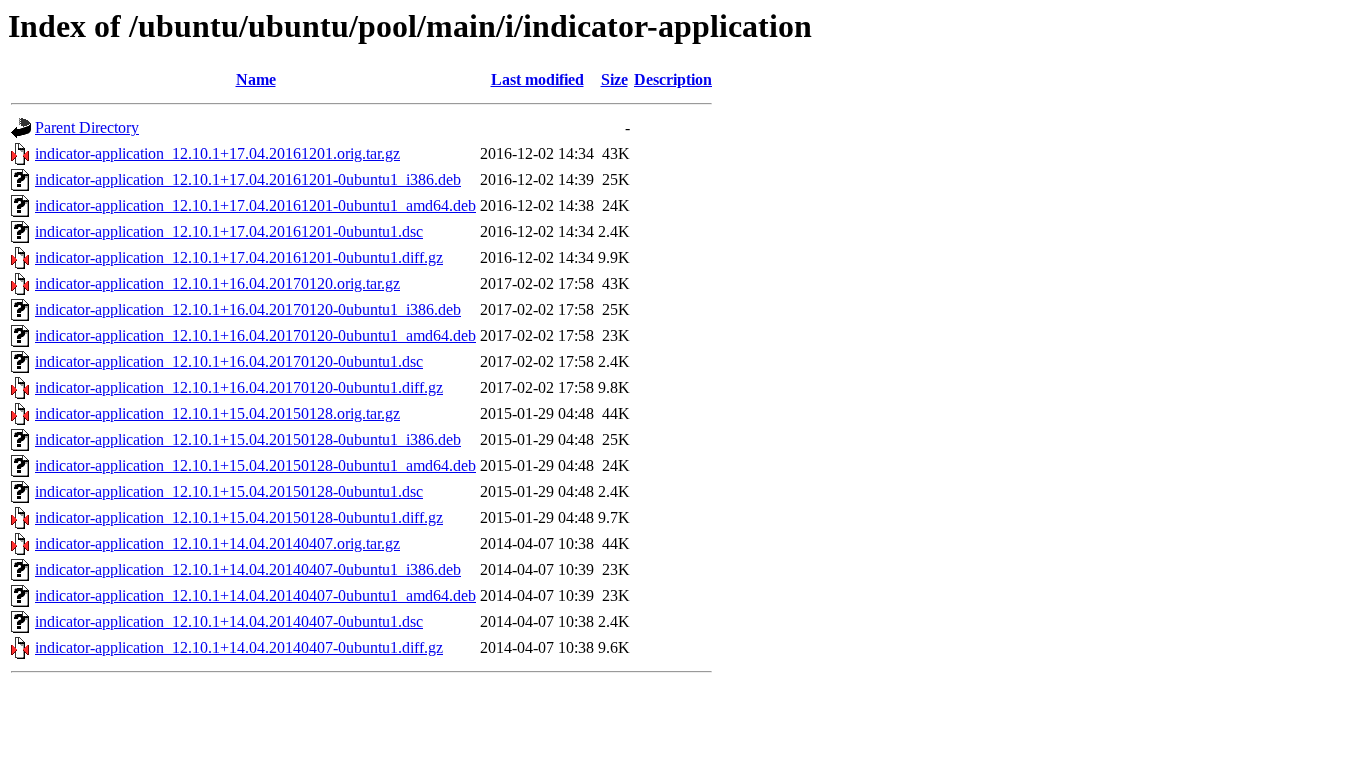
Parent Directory (87, 127)
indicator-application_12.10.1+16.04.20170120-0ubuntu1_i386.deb (248, 309)
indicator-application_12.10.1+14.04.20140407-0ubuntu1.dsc (229, 621)
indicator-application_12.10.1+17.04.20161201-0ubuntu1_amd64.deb (255, 205)
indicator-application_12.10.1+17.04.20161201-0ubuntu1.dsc (229, 231)
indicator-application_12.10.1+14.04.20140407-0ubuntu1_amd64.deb (255, 595)
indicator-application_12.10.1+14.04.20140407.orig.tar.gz (217, 543)
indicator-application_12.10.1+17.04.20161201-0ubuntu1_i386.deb (248, 179)
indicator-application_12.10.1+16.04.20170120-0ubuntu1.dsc (229, 361)
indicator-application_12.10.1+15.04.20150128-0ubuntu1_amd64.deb (255, 465)
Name (256, 79)
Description (673, 79)
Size (614, 79)
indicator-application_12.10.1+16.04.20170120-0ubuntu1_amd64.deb (255, 335)
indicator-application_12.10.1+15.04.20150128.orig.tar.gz (217, 413)
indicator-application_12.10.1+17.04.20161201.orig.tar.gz (217, 153)
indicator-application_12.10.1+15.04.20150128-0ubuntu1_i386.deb (248, 439)
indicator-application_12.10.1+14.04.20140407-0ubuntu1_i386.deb (248, 569)
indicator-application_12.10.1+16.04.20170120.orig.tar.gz (217, 283)
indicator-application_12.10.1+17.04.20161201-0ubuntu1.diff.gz (239, 257)
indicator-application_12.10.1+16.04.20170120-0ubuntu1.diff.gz (239, 387)
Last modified (537, 79)
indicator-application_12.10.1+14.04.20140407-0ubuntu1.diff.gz (239, 647)
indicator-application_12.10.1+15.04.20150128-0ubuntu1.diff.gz (239, 517)
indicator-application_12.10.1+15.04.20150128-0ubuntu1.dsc (229, 491)
